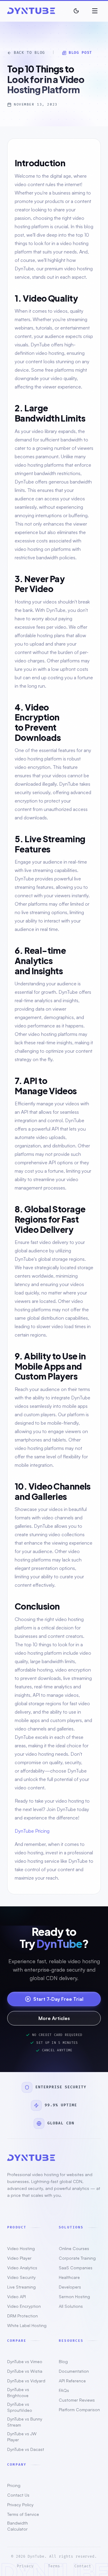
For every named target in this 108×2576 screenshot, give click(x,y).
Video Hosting (21, 2248)
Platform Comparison (79, 2410)
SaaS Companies (76, 2268)
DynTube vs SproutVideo (20, 2407)
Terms (54, 2566)
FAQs (64, 2390)
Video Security (21, 2277)
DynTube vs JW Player (22, 2437)
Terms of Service (23, 2514)
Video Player (19, 2258)
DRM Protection (22, 2316)
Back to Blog (29, 53)
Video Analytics (22, 2268)
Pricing (14, 2485)
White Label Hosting (27, 2325)
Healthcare (69, 2277)
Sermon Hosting (74, 2297)
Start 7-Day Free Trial (58, 1999)
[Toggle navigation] (95, 11)
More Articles (54, 2018)
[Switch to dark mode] (76, 11)
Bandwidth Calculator (18, 2526)
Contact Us (18, 2495)
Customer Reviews (77, 2400)
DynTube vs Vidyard (26, 2381)
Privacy (25, 2566)
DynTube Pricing (32, 1831)
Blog (63, 2361)
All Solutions (71, 2306)
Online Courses (74, 2248)
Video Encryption (24, 2306)
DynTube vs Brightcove (18, 2392)
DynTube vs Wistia (25, 2371)
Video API (16, 2297)
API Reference (72, 2381)
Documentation (74, 2371)
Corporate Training (77, 2258)
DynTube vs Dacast (26, 2449)
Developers (70, 2287)
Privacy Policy (20, 2505)
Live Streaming (21, 2287)
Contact (83, 2566)
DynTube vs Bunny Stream (25, 2422)
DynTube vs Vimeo (25, 2361)
